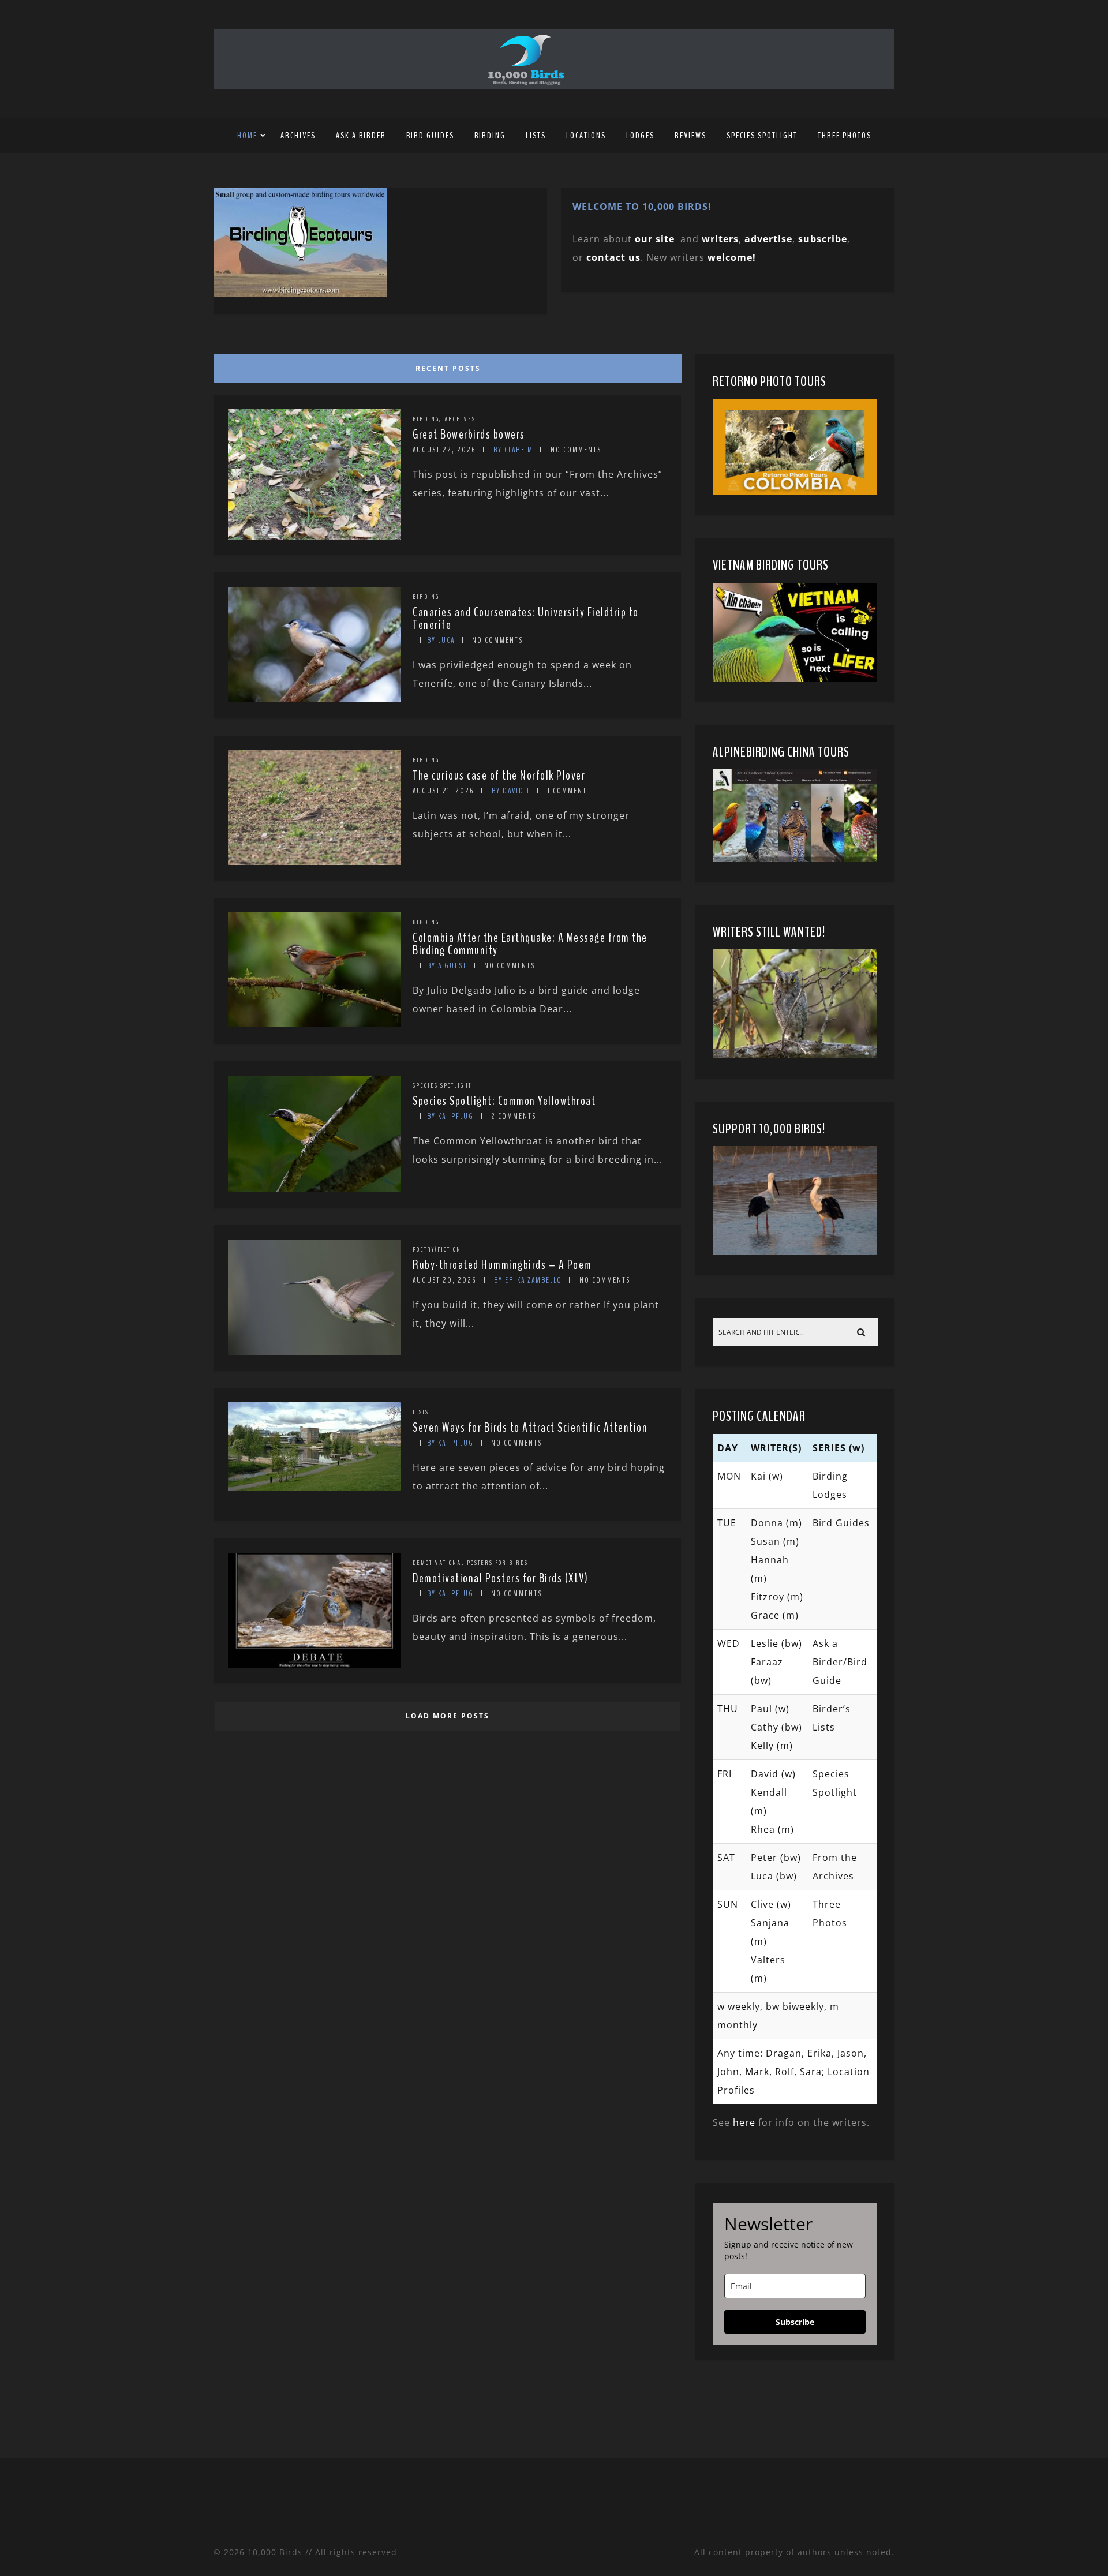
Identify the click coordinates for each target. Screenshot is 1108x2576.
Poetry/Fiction (437, 1249)
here (744, 2122)
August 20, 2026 (445, 1280)
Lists (536, 136)
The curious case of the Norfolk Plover (499, 776)
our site (655, 239)
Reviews (690, 136)
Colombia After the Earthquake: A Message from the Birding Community (530, 944)
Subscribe (795, 2322)
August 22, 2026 (444, 450)
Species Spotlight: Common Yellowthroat (504, 1101)
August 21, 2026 (443, 791)
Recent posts (448, 368)
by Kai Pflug (450, 1116)
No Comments (576, 450)
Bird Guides (430, 136)
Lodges (640, 136)
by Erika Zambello (528, 1280)
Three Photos (845, 136)
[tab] (446, 366)
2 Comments (514, 1116)
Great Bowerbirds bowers (469, 435)
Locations (586, 136)
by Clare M (513, 450)
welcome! (732, 257)
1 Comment (567, 791)
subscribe (823, 239)
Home (247, 136)
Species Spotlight (762, 136)
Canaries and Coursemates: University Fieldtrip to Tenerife (526, 619)
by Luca (441, 640)
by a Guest (447, 966)
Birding (490, 136)
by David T (511, 791)
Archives (298, 136)
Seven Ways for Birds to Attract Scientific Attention (530, 1428)
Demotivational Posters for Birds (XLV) (500, 1578)
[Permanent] (315, 536)
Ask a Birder (361, 136)
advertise (768, 239)
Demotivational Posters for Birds (470, 1563)
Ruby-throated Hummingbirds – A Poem (502, 1265)
